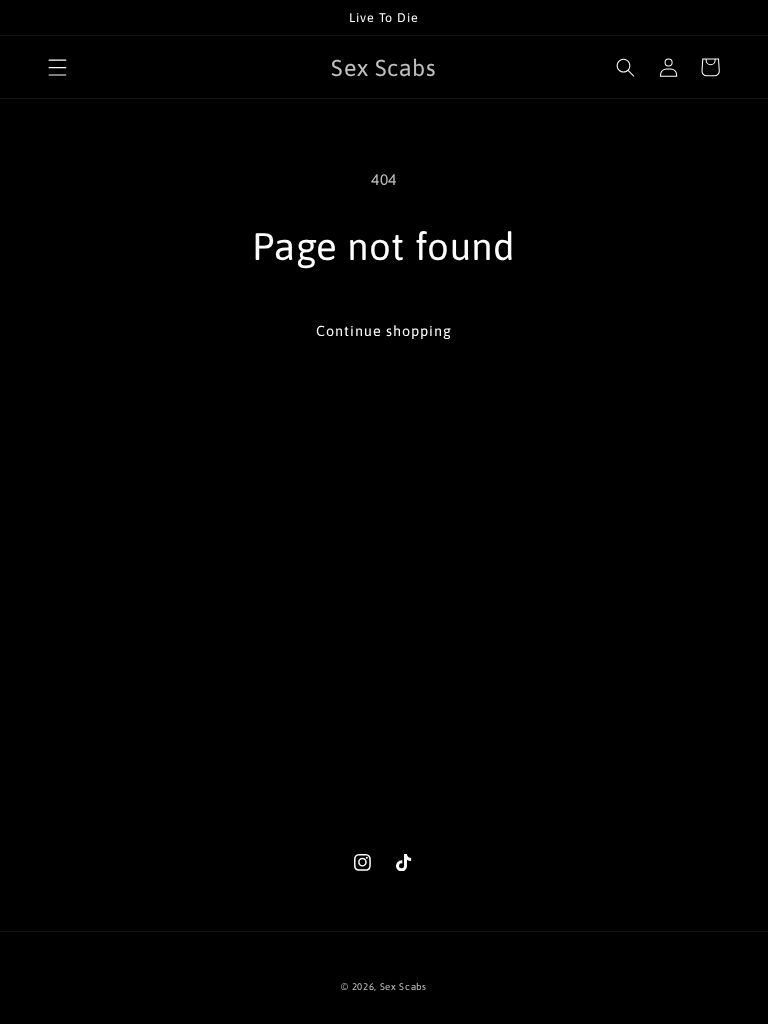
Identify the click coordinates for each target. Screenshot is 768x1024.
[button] (57, 67)
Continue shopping (383, 331)
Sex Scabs (403, 986)
